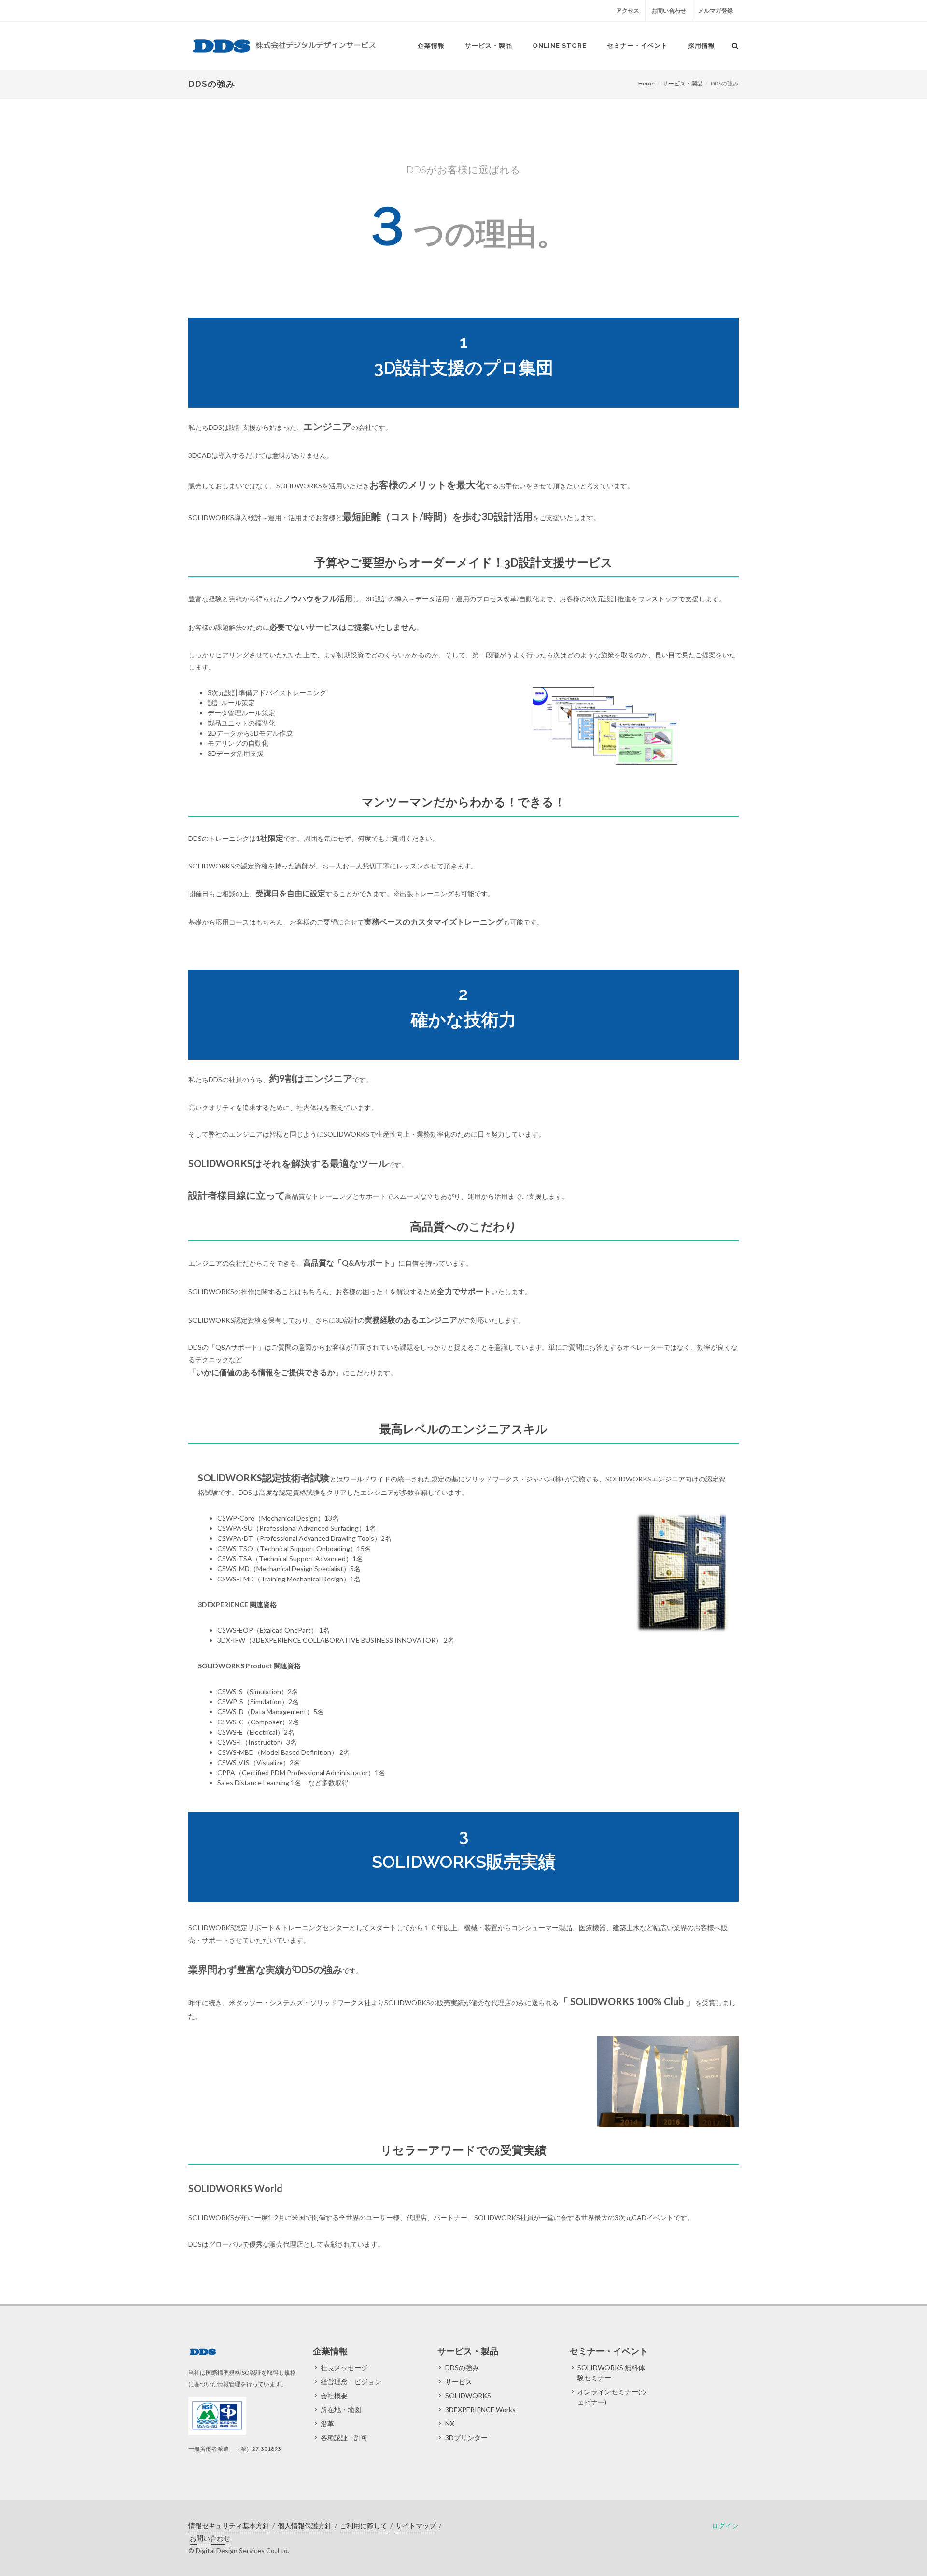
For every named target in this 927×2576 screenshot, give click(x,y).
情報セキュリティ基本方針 (229, 2526)
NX (450, 2424)
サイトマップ (416, 2526)
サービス (459, 2382)
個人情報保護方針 (305, 2526)
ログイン (725, 2526)
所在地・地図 (341, 2410)
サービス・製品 (683, 83)
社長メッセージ (344, 2368)
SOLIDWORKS (468, 2396)
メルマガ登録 (716, 10)
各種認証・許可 (344, 2438)
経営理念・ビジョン (351, 2382)
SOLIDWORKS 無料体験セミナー (611, 2373)
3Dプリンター (466, 2438)
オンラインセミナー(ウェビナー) (612, 2397)
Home (646, 83)
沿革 (327, 2424)
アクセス (628, 10)
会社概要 (334, 2396)
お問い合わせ (669, 10)
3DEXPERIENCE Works (480, 2410)
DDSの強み (462, 2368)
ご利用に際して (364, 2526)
